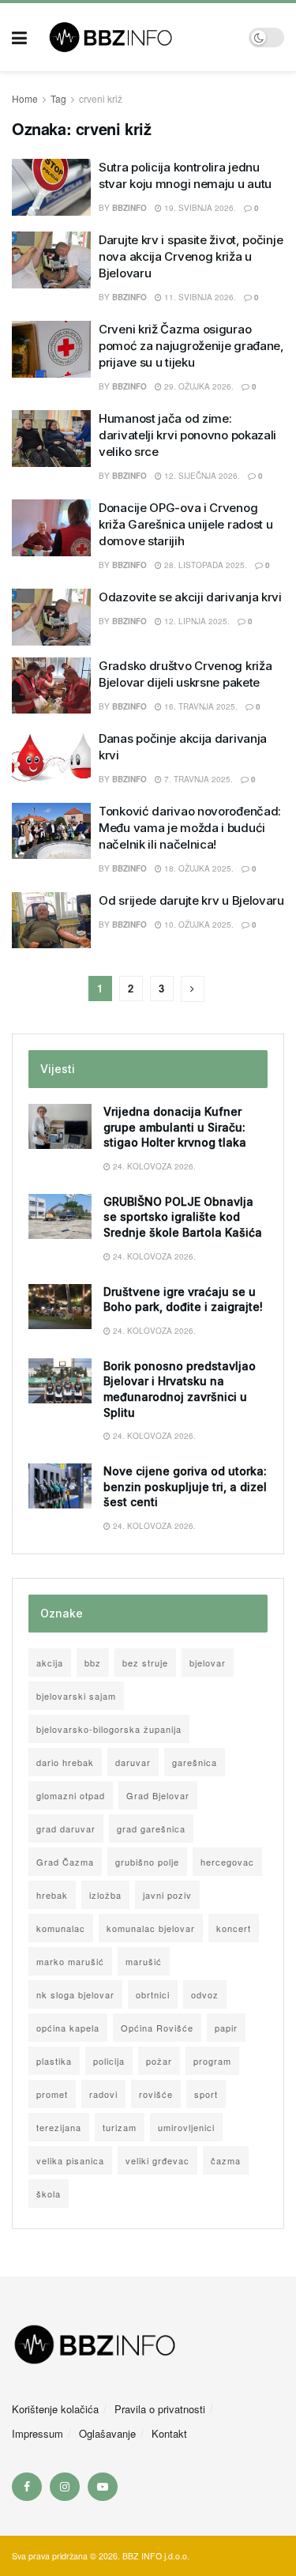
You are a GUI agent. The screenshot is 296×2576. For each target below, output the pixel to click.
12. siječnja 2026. (201, 476)
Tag (58, 98)
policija (109, 2061)
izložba (105, 1895)
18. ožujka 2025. (198, 868)
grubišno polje (147, 1862)
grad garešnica (151, 1828)
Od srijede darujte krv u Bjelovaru (191, 900)
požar (159, 2061)
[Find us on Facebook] (27, 2487)
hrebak (52, 1895)
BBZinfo (129, 779)
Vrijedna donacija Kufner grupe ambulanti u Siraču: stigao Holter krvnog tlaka (175, 1127)
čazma (226, 2160)
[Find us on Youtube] (103, 2487)
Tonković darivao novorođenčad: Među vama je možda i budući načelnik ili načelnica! (190, 828)
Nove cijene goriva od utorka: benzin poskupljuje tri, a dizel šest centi (185, 1486)
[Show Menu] (19, 37)
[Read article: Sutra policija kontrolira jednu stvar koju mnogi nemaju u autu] (51, 187)
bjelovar (208, 1663)
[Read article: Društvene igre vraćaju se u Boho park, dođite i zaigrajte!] (60, 1307)
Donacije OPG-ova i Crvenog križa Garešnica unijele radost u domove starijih (185, 524)
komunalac (61, 1928)
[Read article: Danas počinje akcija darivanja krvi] (51, 759)
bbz (93, 1663)
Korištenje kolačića (55, 2409)
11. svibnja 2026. (199, 297)
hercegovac (227, 1862)
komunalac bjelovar (151, 1928)
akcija (50, 1663)
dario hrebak (65, 1762)
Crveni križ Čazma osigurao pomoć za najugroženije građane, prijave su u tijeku (191, 346)
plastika (54, 2061)
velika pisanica (70, 2160)
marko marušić (70, 1961)
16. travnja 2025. (200, 706)
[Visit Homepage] (138, 37)
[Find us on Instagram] (65, 2487)
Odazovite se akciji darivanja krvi (190, 597)
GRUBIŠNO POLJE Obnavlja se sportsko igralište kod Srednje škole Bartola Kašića (183, 1217)
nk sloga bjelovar (75, 1994)
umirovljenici (186, 2127)
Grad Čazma (65, 1862)
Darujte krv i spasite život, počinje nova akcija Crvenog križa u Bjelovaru (191, 256)
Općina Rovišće (157, 2028)
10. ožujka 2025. (198, 925)
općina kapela (68, 2028)
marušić (144, 1961)
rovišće (156, 2094)
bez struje (145, 1663)
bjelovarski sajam (76, 1696)
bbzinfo (129, 208)
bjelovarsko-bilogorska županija (109, 1729)
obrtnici (153, 1994)
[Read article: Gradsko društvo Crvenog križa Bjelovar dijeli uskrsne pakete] (51, 686)
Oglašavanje (107, 2433)
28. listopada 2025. (204, 565)
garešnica (195, 1762)
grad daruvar (66, 1828)
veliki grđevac (157, 2160)
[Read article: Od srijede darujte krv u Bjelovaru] (51, 921)
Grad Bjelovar (158, 1795)
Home (25, 98)
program (212, 2061)
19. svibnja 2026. (199, 208)
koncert (234, 1928)
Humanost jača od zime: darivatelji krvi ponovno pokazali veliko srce (187, 435)
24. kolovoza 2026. (153, 1166)
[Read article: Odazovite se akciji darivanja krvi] (51, 617)
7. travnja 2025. (197, 779)
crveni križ (101, 98)
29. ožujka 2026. (198, 386)
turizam (120, 2127)
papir (226, 2028)
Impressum (37, 2433)
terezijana (59, 2127)
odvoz (205, 1994)
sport (206, 2094)
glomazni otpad (71, 1795)
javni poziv (167, 1895)
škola (49, 2194)
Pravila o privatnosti (160, 2409)
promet (52, 2094)
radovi (103, 2094)
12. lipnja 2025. (196, 621)
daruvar (133, 1762)
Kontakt (169, 2433)
